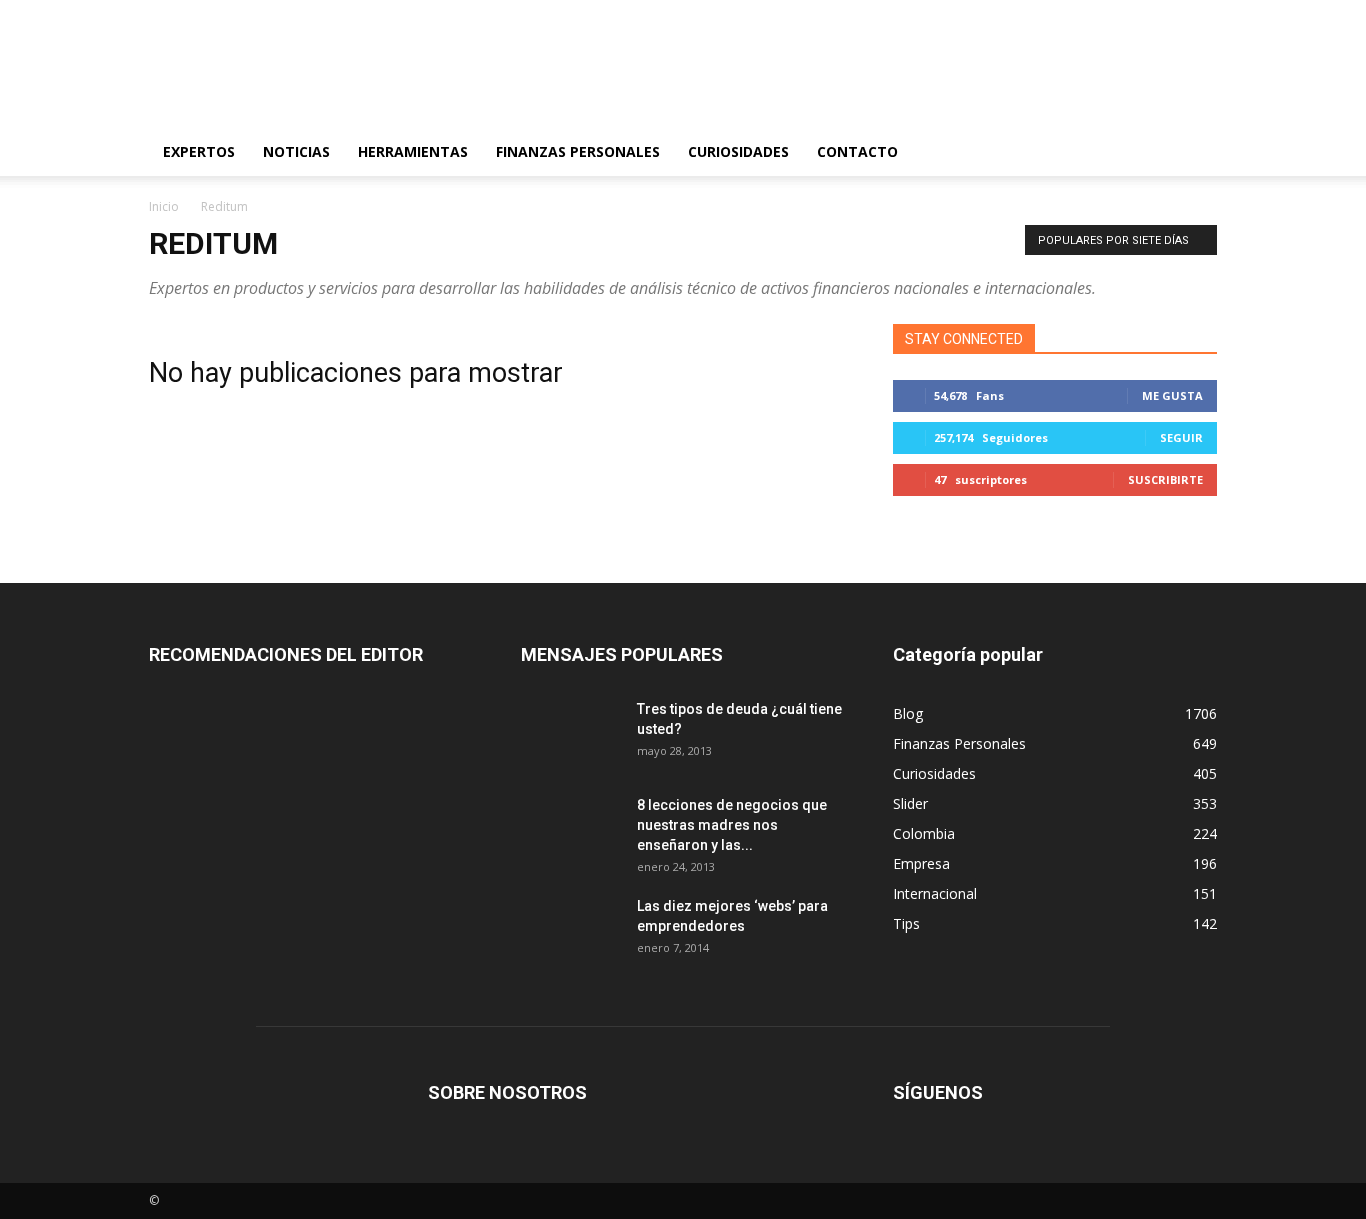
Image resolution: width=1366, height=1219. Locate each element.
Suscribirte (1165, 479)
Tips (906, 923)
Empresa (921, 863)
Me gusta (1172, 395)
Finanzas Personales (578, 151)
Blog (908, 713)
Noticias (296, 151)
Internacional (935, 893)
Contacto (857, 151)
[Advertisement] (853, 74)
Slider (910, 803)
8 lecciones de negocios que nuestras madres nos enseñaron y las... (732, 825)
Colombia (924, 833)
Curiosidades (738, 151)
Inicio (164, 206)
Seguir (1181, 437)
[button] (1193, 152)
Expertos (199, 151)
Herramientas (413, 151)
